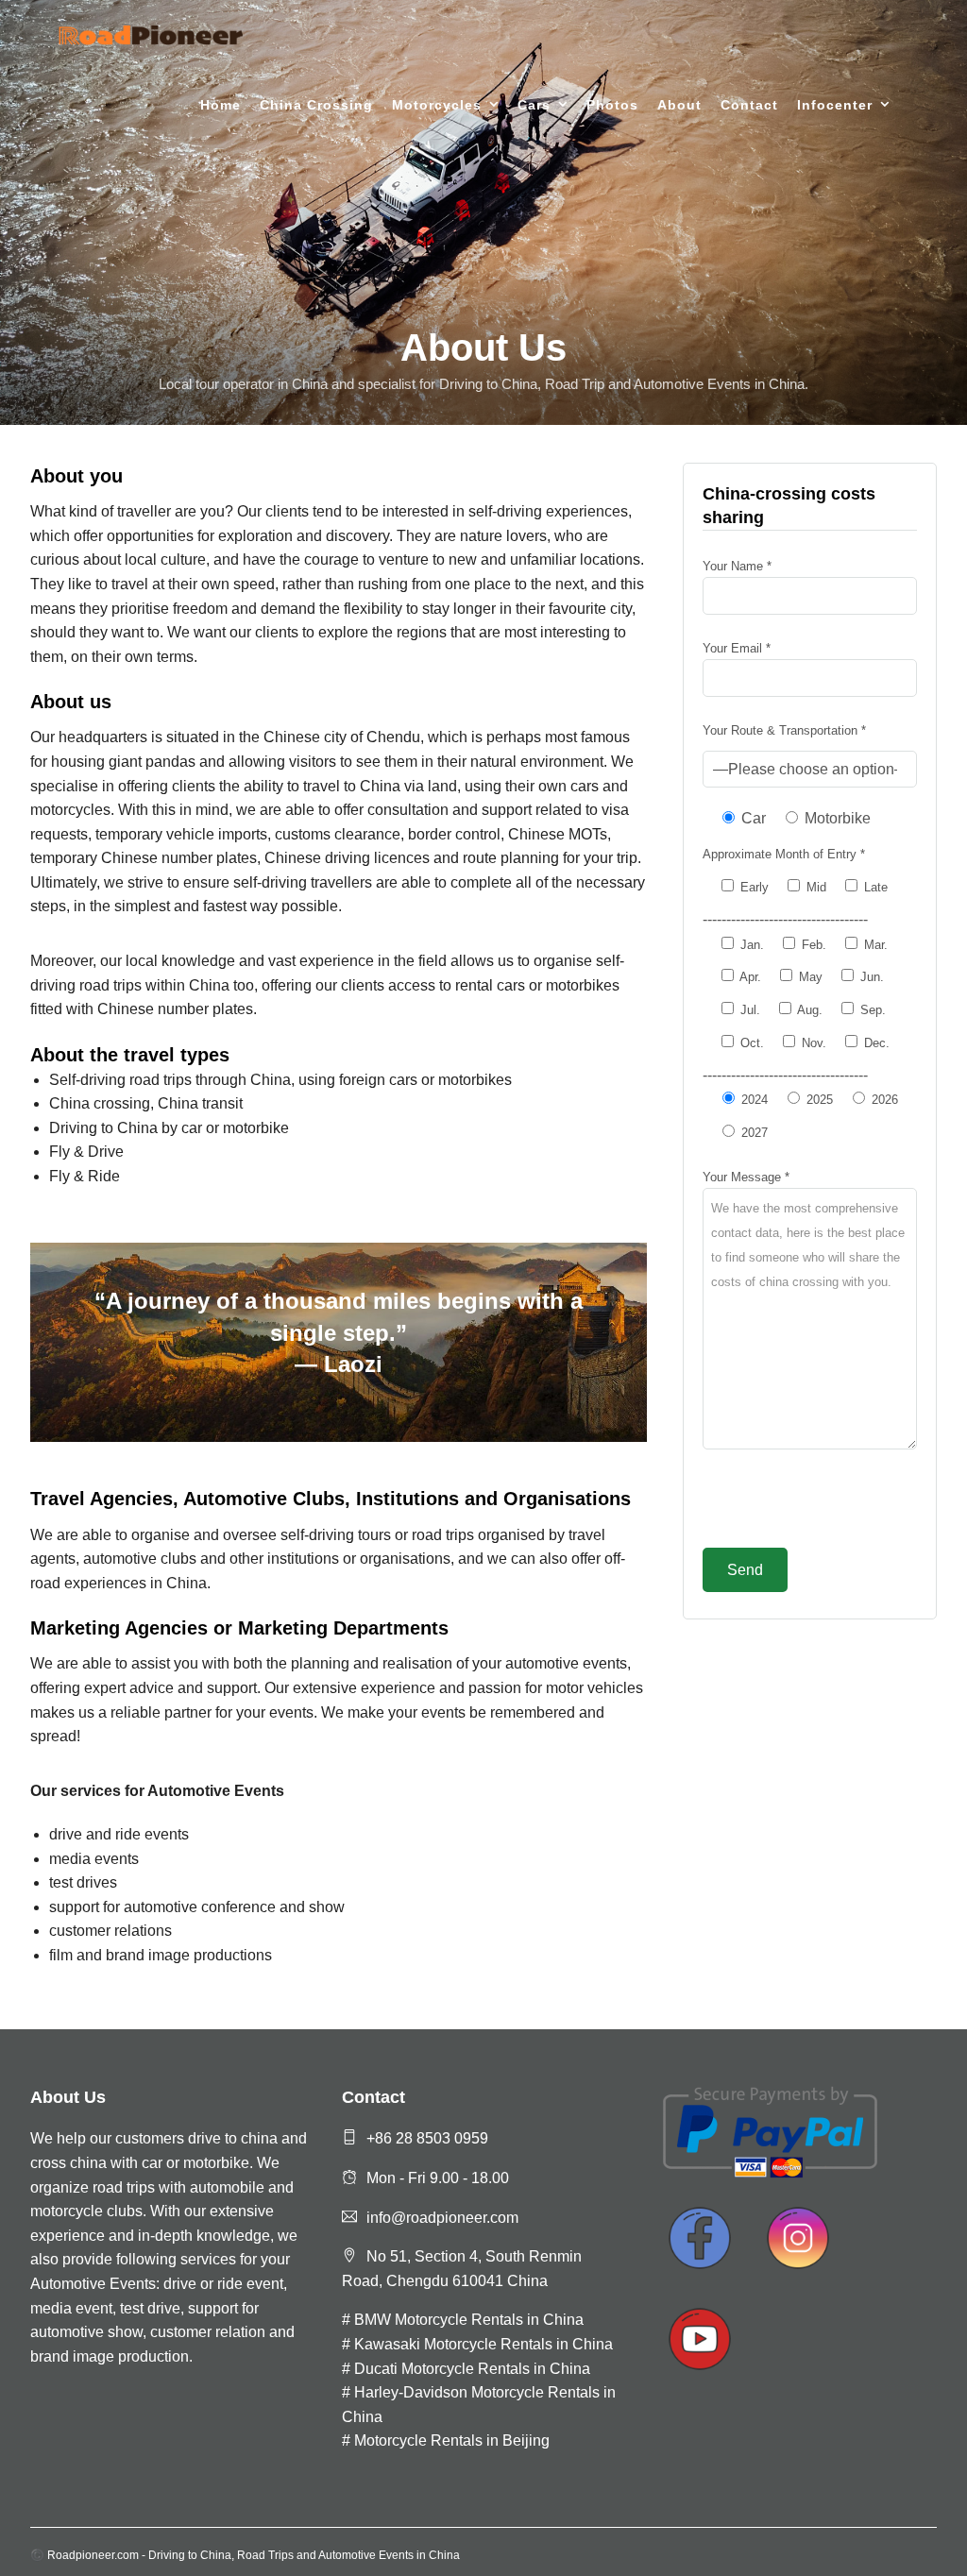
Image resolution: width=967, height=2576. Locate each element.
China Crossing (316, 105)
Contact (749, 105)
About (679, 105)
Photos (612, 105)
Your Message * (746, 1177)
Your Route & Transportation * (784, 730)
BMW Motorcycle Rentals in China (469, 2320)
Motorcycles (437, 105)
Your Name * (737, 566)
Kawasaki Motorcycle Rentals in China (483, 2344)
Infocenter (835, 105)
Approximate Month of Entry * (784, 854)
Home (221, 105)
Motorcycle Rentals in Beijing (452, 2440)
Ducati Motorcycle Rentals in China (472, 2369)
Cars (534, 105)
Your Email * (737, 648)
